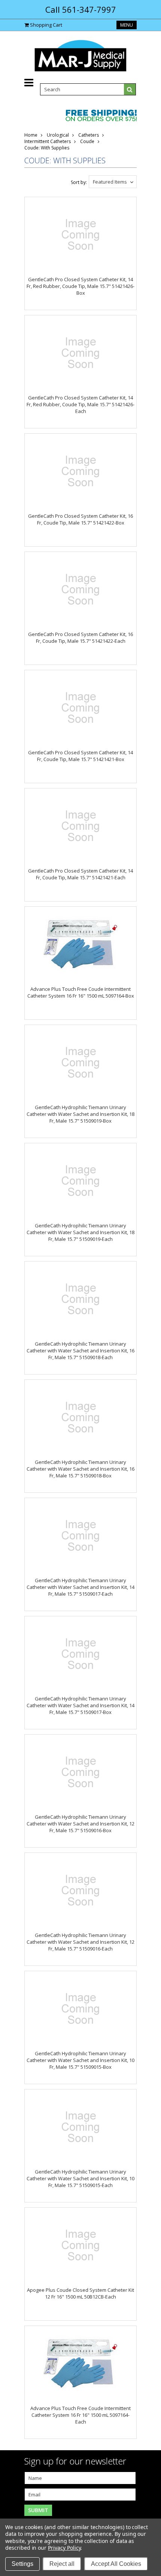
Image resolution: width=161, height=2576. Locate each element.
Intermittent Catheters (48, 141)
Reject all (62, 2564)
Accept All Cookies (116, 2564)
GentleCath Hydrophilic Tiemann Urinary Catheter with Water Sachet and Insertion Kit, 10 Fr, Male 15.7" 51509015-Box (80, 2060)
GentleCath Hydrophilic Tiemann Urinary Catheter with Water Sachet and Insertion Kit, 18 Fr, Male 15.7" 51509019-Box (80, 1114)
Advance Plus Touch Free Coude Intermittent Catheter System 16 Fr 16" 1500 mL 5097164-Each (80, 2415)
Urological (58, 135)
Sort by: (79, 182)
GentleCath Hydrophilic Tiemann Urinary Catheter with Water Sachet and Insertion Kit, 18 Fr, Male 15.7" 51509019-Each (80, 1232)
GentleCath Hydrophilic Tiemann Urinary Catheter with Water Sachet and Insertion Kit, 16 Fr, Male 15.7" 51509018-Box (80, 1469)
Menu (127, 25)
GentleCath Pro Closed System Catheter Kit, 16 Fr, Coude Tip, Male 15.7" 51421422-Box (80, 519)
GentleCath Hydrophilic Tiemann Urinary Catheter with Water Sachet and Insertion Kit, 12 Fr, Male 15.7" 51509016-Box (80, 1824)
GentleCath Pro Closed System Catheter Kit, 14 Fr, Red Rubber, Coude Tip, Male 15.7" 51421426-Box (80, 286)
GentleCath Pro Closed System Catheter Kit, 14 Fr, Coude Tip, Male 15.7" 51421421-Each (80, 874)
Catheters (89, 135)
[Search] (130, 89)
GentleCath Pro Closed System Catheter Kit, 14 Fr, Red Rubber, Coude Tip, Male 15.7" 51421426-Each (80, 404)
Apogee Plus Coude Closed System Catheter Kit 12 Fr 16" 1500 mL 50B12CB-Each (80, 2293)
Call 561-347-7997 (81, 9)
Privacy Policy (64, 2548)
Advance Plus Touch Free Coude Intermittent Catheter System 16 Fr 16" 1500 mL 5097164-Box (81, 992)
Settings (22, 2564)
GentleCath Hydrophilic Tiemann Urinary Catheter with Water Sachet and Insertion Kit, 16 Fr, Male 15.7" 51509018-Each (80, 1351)
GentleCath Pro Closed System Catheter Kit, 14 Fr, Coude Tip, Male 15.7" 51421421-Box (80, 756)
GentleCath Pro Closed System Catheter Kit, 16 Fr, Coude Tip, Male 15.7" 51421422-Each (80, 638)
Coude (87, 141)
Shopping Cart (46, 25)
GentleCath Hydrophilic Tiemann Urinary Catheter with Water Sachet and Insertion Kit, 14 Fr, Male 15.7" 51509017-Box (80, 1705)
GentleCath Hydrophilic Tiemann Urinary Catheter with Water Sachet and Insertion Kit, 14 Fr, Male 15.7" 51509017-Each (80, 1587)
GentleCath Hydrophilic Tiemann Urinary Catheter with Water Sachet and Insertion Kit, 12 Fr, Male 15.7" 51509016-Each (80, 1942)
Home (31, 135)
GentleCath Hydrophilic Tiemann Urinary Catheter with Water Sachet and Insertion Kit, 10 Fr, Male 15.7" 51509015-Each (80, 2178)
